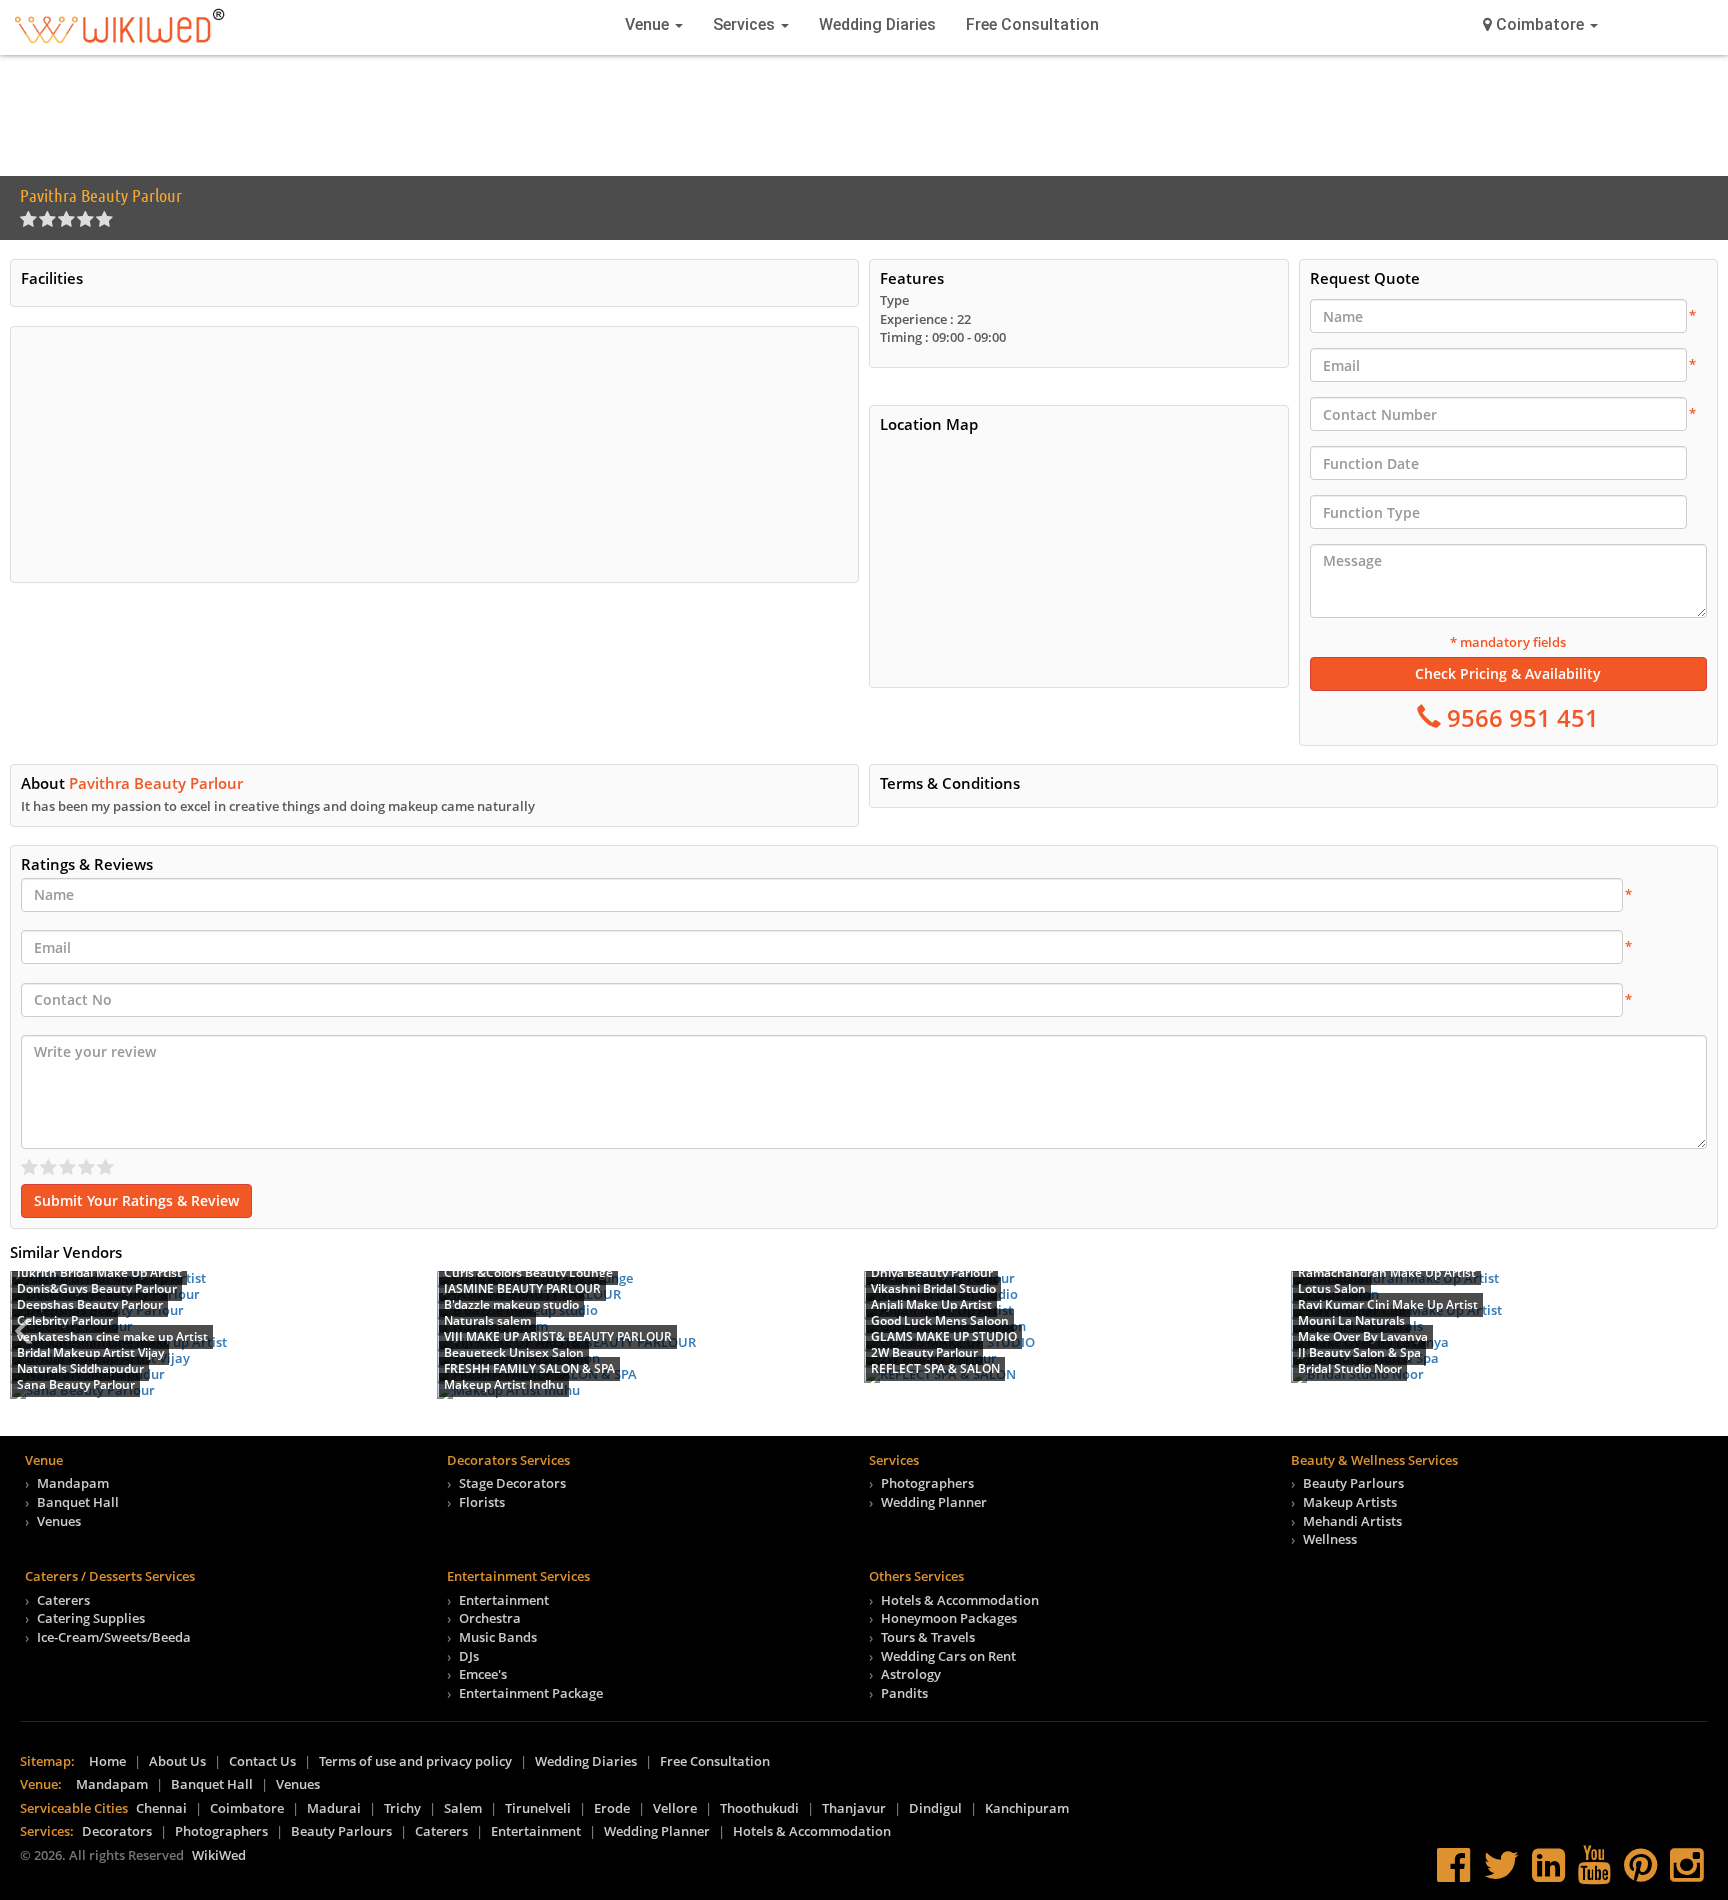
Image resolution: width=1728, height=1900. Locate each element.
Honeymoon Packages (949, 1618)
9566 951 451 (1520, 717)
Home (107, 1761)
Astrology (911, 1674)
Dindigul (935, 1808)
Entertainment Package (531, 1693)
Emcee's (483, 1674)
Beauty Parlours (1353, 1483)
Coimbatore (247, 1808)
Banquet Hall (78, 1502)
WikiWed (219, 1855)
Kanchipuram (1027, 1808)
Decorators (117, 1831)
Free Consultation (1032, 24)
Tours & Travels (928, 1637)
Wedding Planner (934, 1502)
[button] (1540, 25)
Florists (482, 1502)
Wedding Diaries (877, 24)
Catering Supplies (91, 1618)
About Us (177, 1761)
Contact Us (262, 1761)
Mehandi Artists (1352, 1521)
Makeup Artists (1350, 1502)
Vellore (675, 1808)
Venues (59, 1521)
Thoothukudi (759, 1808)
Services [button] (746, 24)
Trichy (402, 1808)
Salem (463, 1808)
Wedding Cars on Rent (948, 1656)
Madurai (334, 1808)
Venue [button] (649, 24)
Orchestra (490, 1618)
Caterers (63, 1600)
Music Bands (498, 1637)
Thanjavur (854, 1808)
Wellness (1330, 1539)
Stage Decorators (512, 1483)
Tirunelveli (538, 1808)
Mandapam (73, 1483)
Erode (612, 1808)
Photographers (927, 1483)
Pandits (904, 1693)
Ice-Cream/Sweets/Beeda (114, 1637)
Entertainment (504, 1600)
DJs (469, 1656)
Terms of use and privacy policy (415, 1761)
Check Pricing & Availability (1508, 673)
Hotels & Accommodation (960, 1600)
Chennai (161, 1808)
